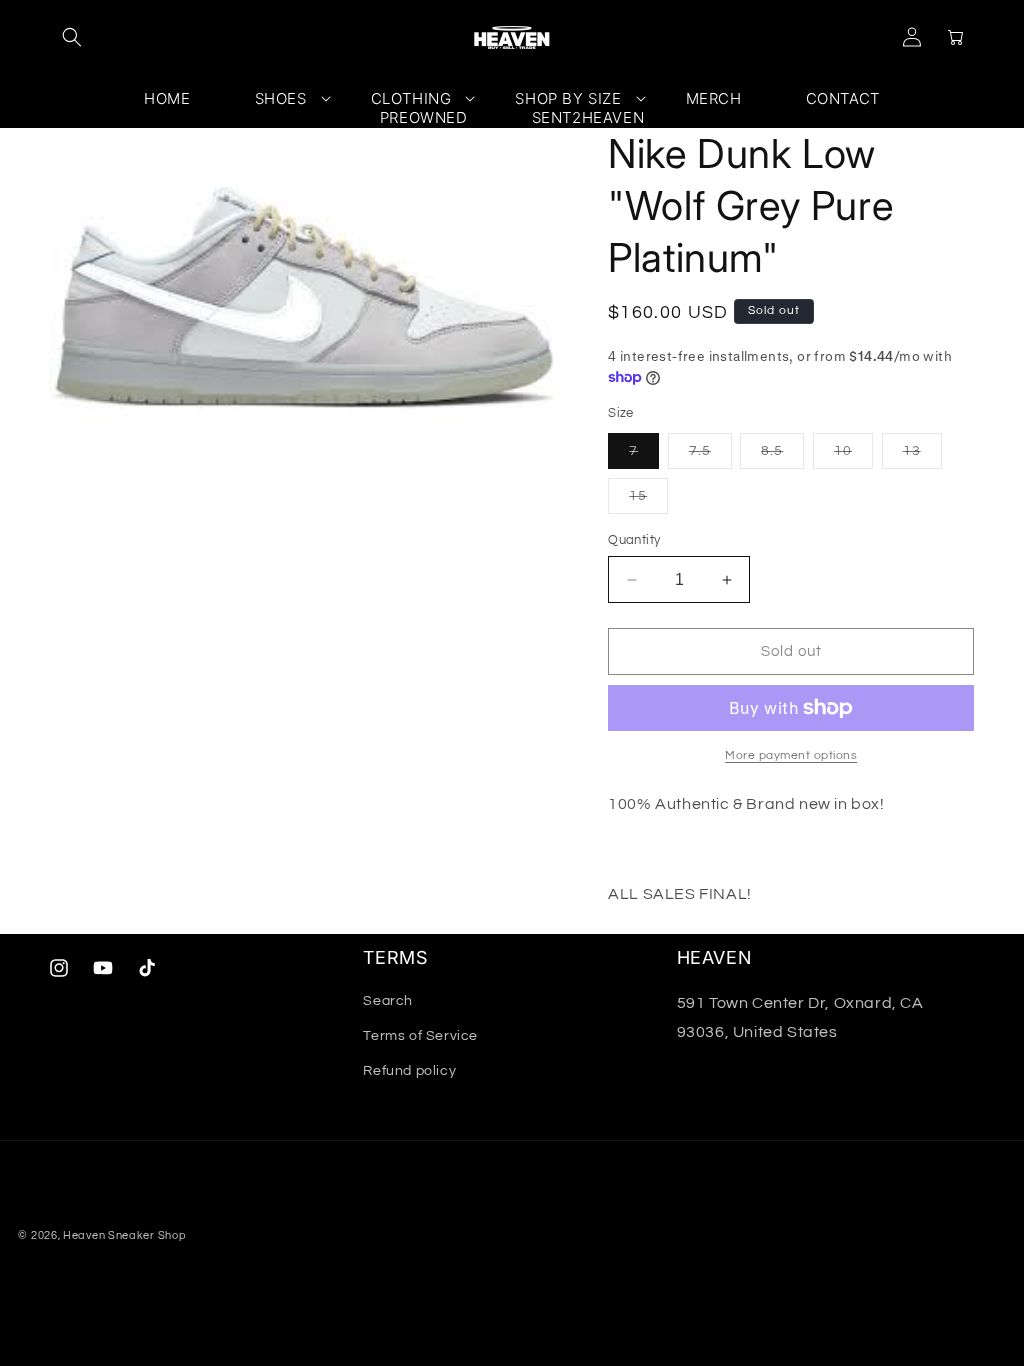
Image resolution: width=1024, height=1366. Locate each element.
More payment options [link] (791, 755)
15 (648, 501)
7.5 (710, 456)
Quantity (634, 540)
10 (853, 456)
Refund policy (409, 1071)
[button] (72, 37)
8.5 (782, 456)
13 (922, 456)
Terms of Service (420, 1036)
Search (388, 1001)
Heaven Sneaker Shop (124, 1235)
